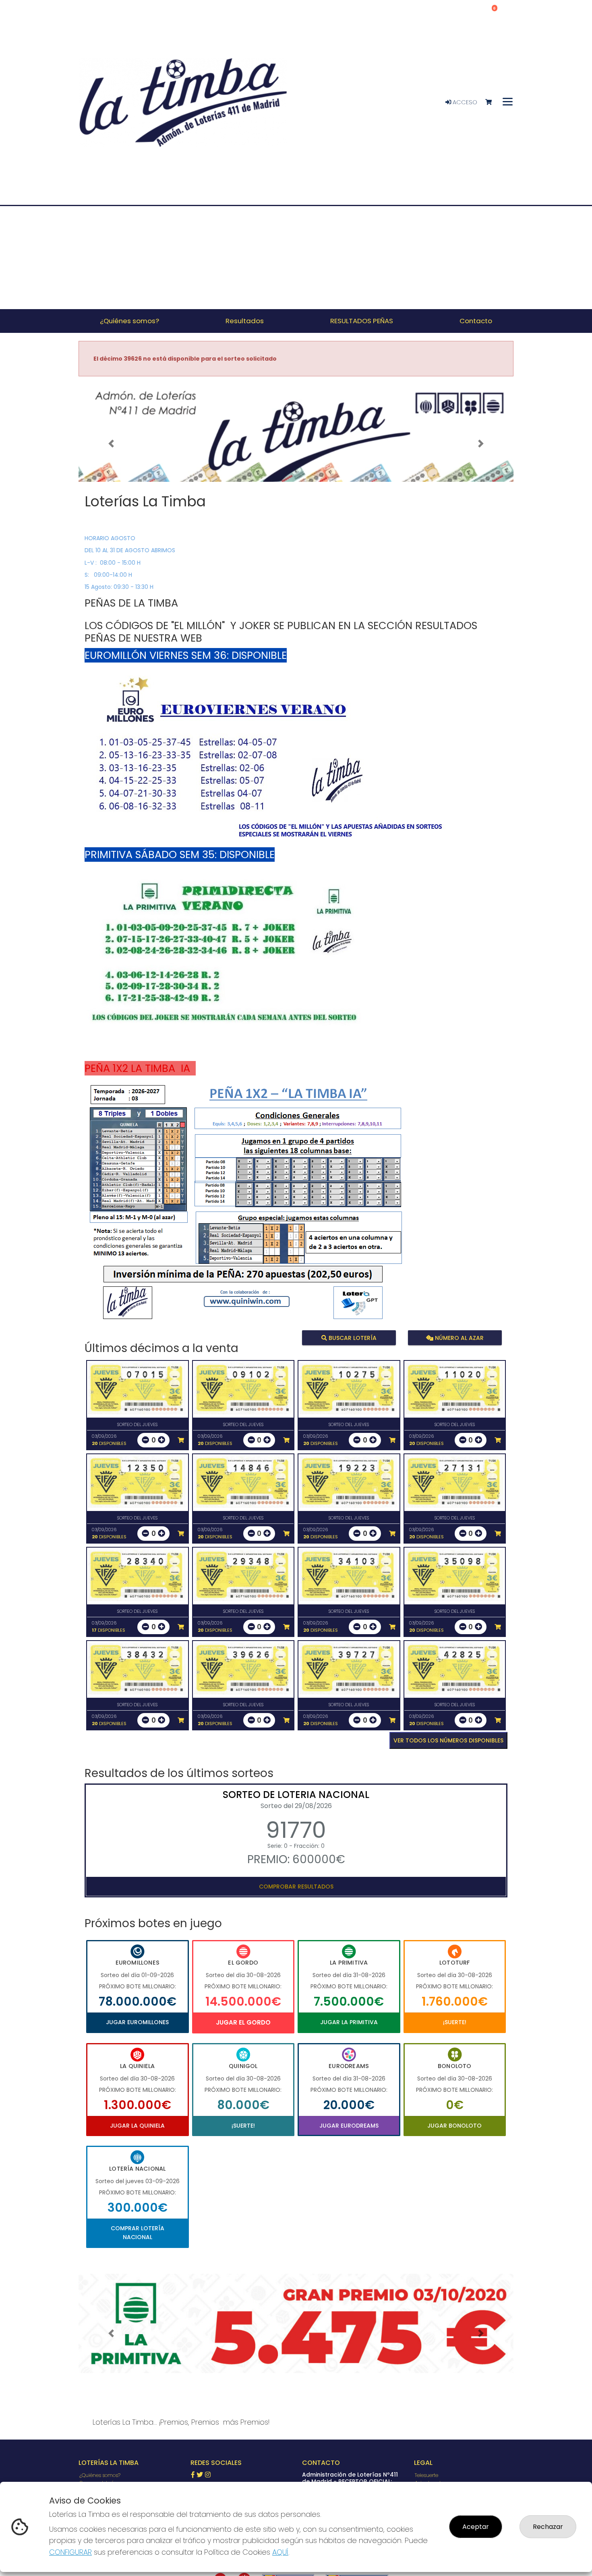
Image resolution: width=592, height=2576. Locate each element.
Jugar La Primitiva (349, 2022)
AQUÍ (280, 2552)
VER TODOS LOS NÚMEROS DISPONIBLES (448, 1740)
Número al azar (458, 1338)
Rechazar (548, 2527)
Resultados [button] (245, 321)
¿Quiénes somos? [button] (129, 321)
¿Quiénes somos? (100, 2475)
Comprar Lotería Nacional (138, 2233)
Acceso (464, 102)
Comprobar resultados (296, 1887)
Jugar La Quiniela (137, 2126)
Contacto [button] (476, 321)
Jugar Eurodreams (349, 2126)
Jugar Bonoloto (454, 2126)
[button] (111, 444)
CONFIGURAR (70, 2552)
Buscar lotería (352, 1338)
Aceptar (476, 2527)
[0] (492, 102)
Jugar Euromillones (137, 2022)
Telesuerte (426, 2475)
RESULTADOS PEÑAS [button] (362, 321)
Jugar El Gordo (243, 2022)
